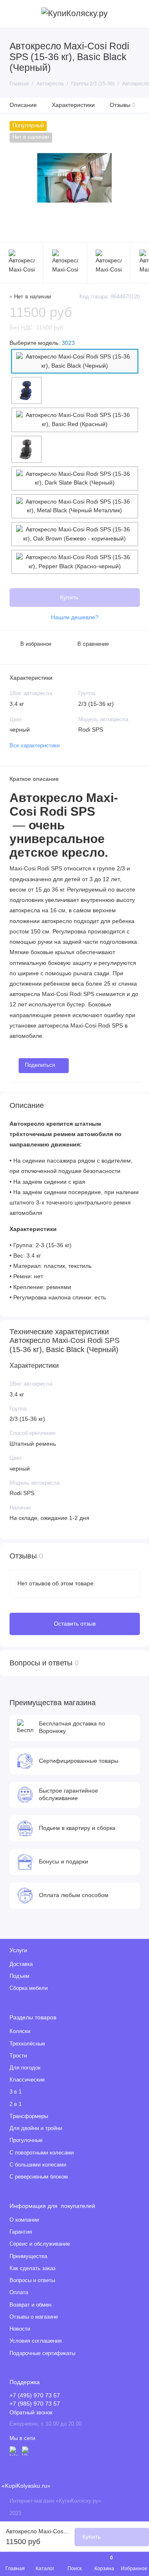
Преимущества (28, 2256)
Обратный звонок (31, 2413)
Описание (23, 105)
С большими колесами (38, 2165)
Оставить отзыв (75, 1624)
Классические (27, 2080)
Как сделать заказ (32, 2268)
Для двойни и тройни (36, 2128)
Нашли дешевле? (75, 617)
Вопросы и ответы (32, 2280)
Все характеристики (35, 746)
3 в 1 (16, 2092)
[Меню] (14, 14)
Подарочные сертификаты (42, 2353)
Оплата (19, 2292)
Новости (20, 2329)
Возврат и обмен (30, 2305)
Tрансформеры (29, 2116)
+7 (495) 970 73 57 (35, 2395)
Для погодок (25, 2068)
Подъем (19, 1976)
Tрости (18, 2056)
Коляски (20, 2031)
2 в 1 (16, 2104)
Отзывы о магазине (34, 2317)
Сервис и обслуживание (40, 2244)
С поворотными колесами (42, 2153)
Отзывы (123, 105)
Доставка (21, 1964)
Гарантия (21, 2232)
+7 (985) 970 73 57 (35, 2404)
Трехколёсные (27, 2044)
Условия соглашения (36, 2341)
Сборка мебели (29, 1988)
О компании (24, 2220)
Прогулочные (26, 2140)
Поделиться (40, 1065)
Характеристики (73, 105)
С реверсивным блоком (39, 2177)
